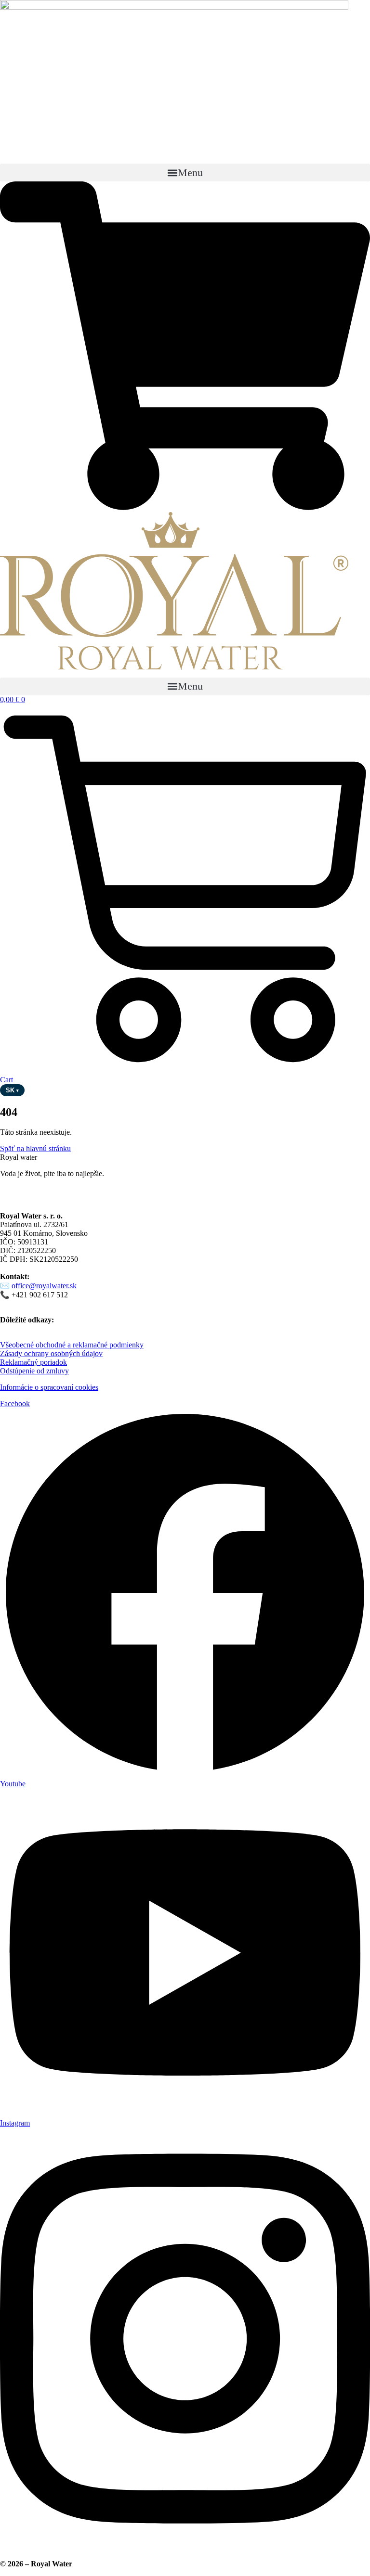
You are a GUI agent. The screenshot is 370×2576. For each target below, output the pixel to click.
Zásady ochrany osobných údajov (51, 1353)
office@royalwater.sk (44, 1286)
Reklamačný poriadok (33, 1362)
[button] (185, 173)
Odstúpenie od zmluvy (34, 1371)
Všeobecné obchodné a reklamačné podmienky (72, 1345)
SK (12, 1090)
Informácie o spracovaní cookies (49, 1387)
